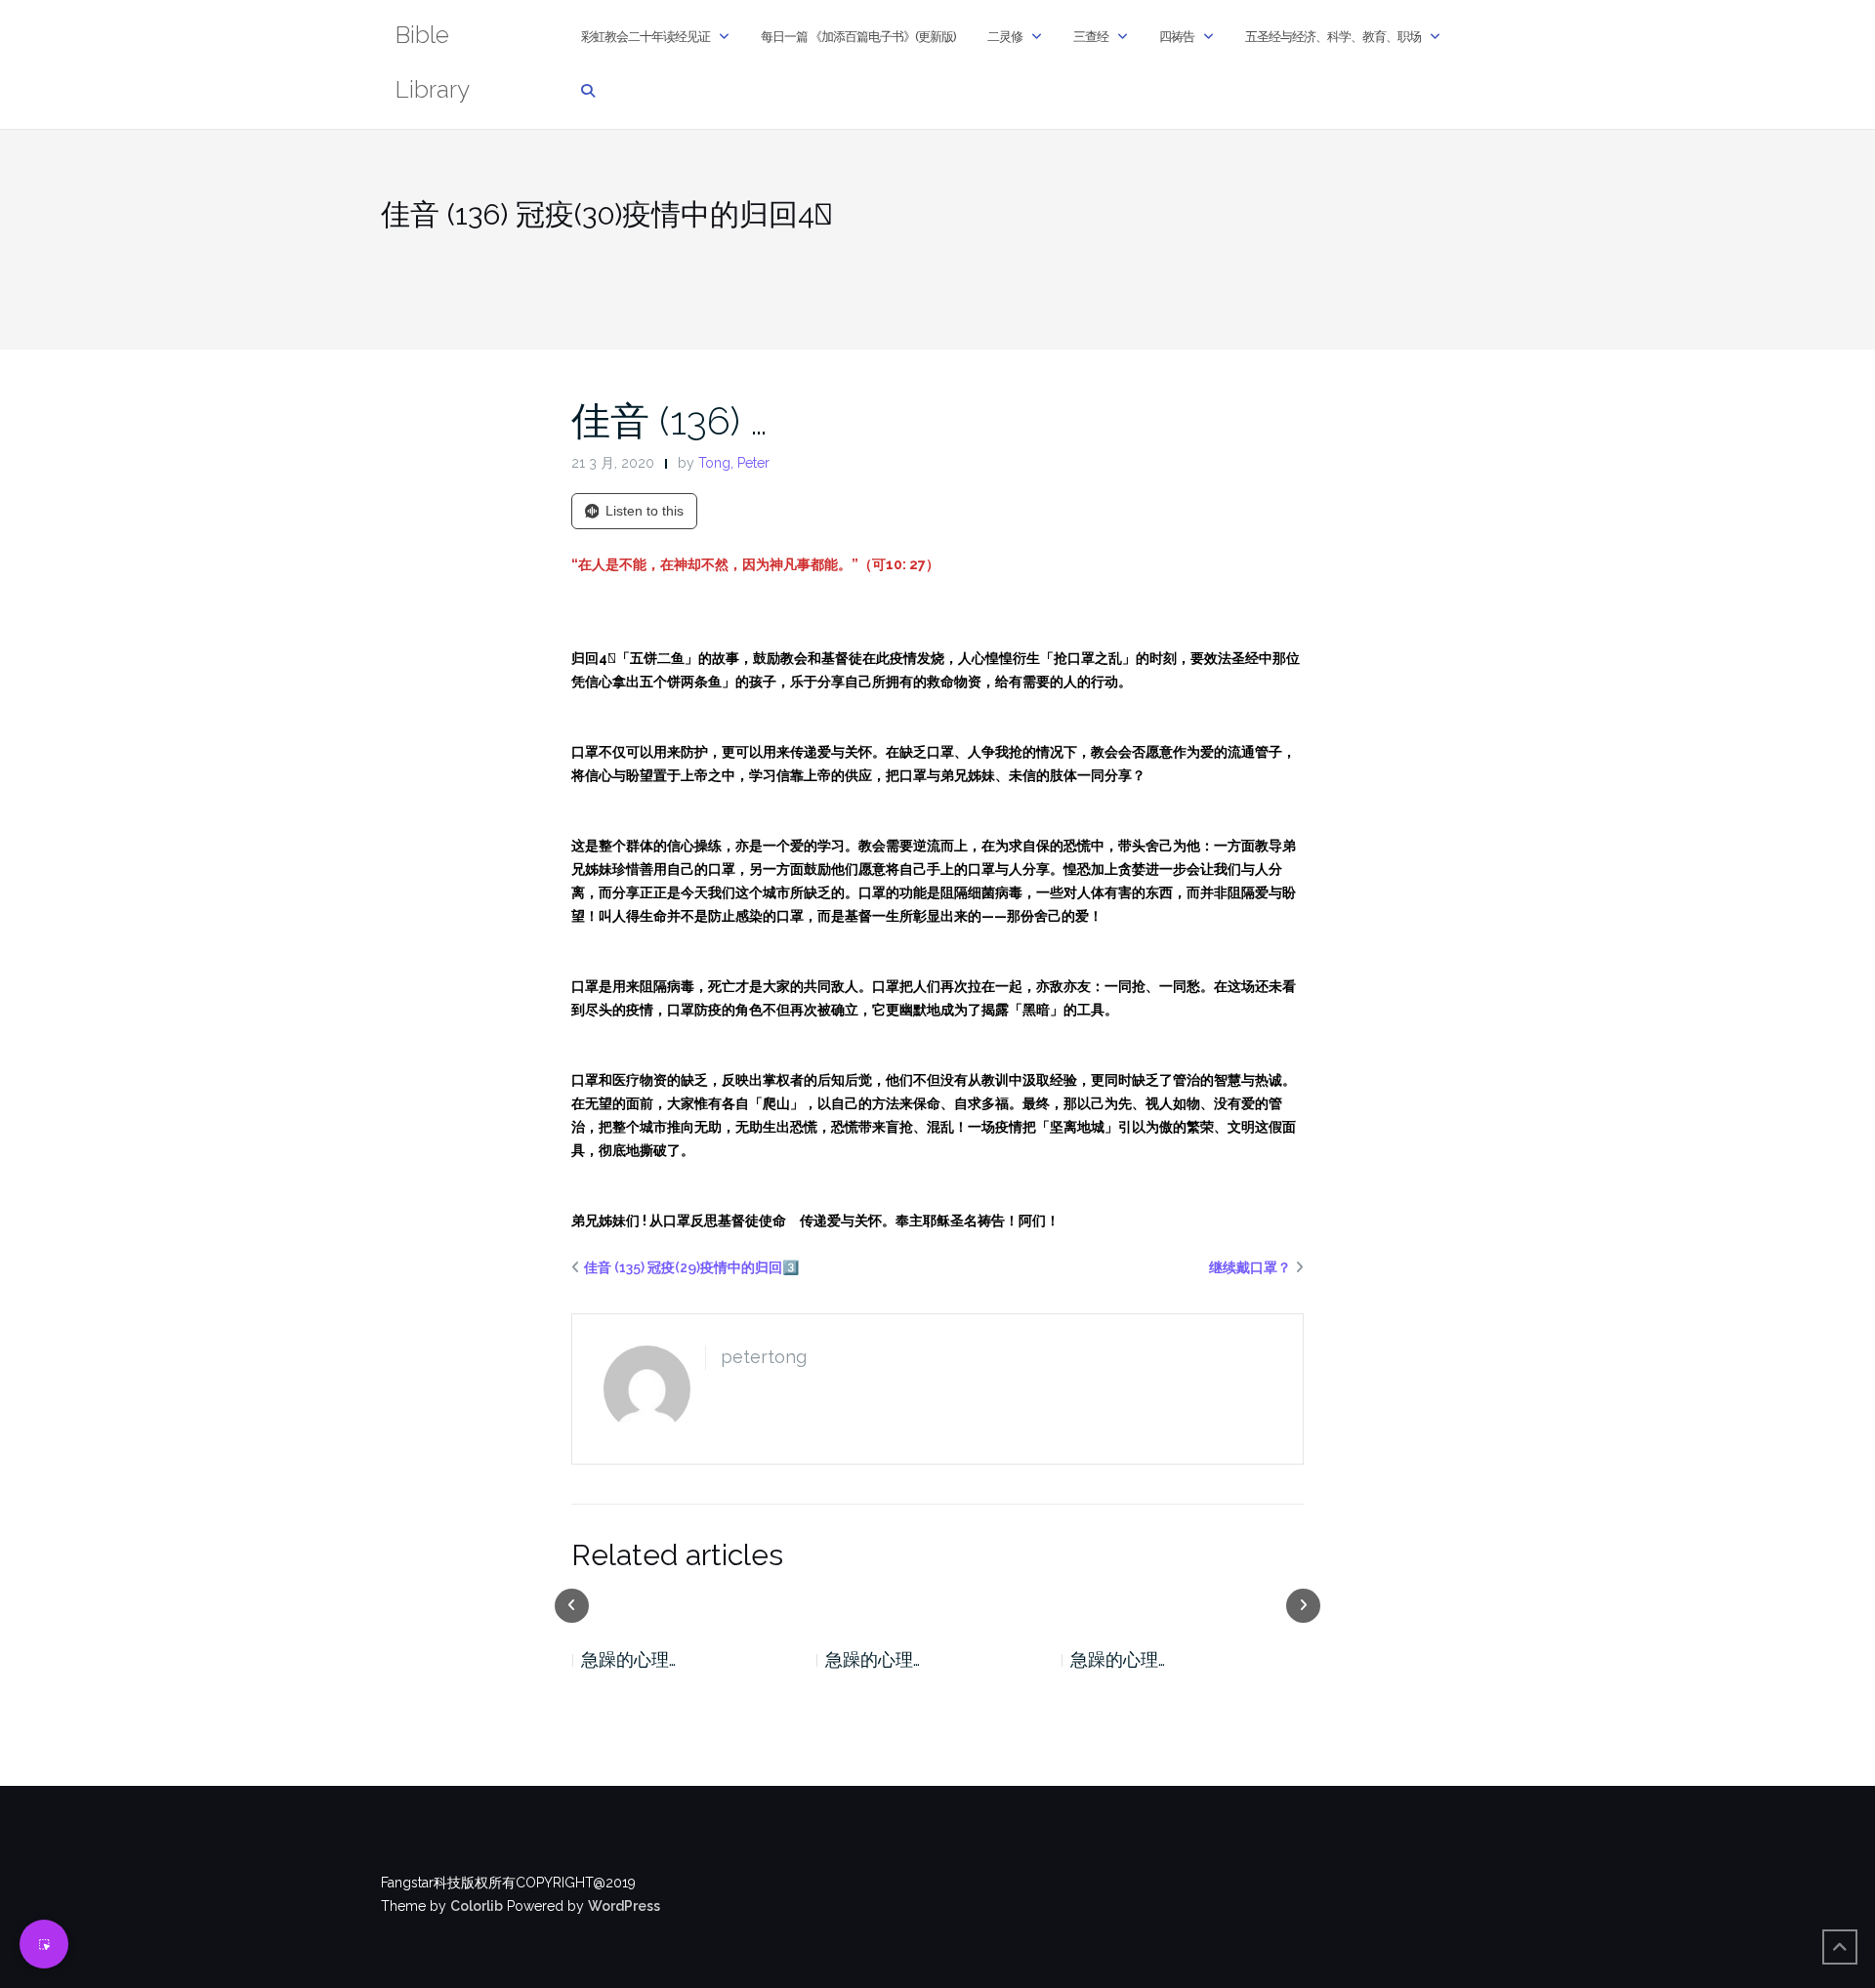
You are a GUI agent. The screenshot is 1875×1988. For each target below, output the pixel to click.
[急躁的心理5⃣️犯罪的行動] (699, 1604)
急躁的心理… (633, 1659)
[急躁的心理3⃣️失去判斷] (1189, 1604)
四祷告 (1177, 37)
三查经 (1091, 37)
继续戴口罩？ (1250, 1267)
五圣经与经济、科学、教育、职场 (1333, 37)
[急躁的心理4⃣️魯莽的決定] (944, 1604)
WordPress (624, 1906)
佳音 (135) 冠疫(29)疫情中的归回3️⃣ (691, 1267)
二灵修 (1005, 37)
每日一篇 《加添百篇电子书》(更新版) (858, 37)
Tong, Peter (734, 463)
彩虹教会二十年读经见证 (646, 37)
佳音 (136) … (669, 420)
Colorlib (477, 1906)
